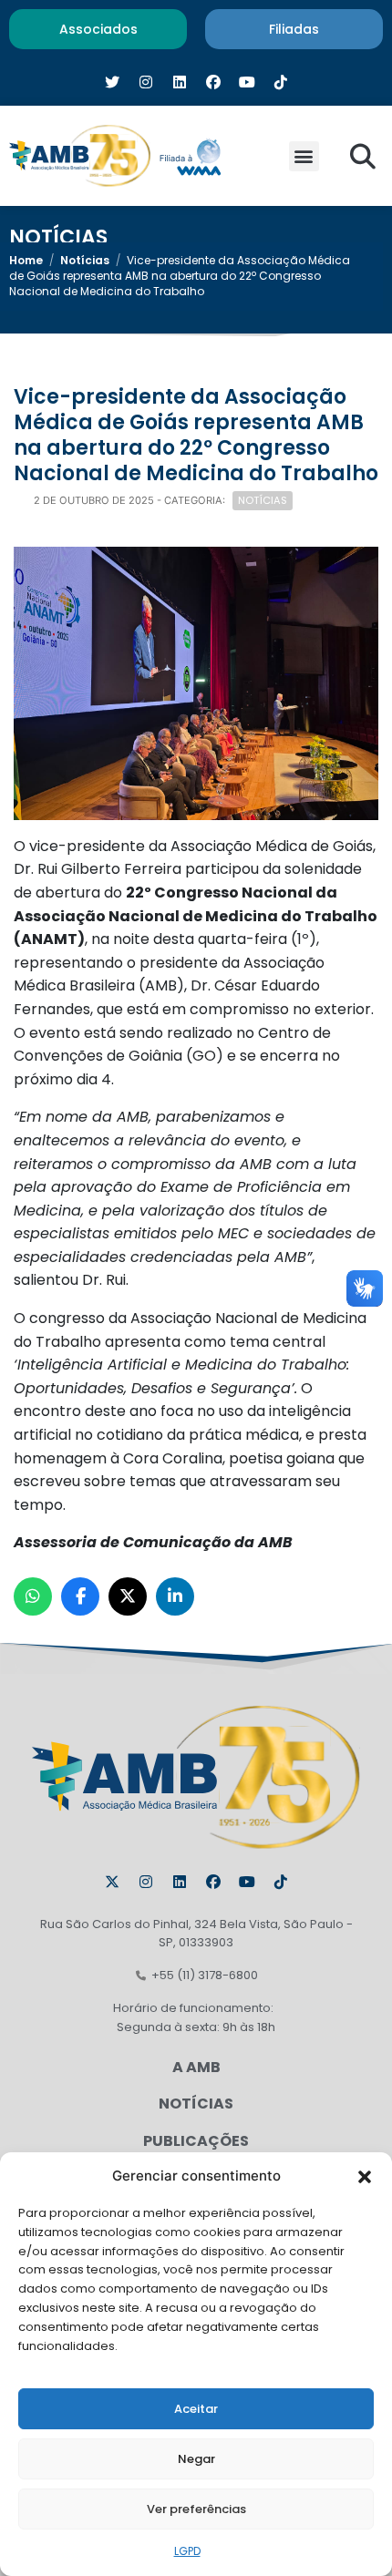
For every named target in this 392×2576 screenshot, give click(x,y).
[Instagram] (146, 1882)
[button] (365, 2176)
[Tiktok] (281, 1882)
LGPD (187, 2551)
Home (26, 260)
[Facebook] (213, 1882)
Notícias (85, 260)
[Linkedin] (180, 1882)
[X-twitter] (112, 1882)
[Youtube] (247, 1882)
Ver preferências (196, 2509)
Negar (196, 2459)
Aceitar (196, 2409)
